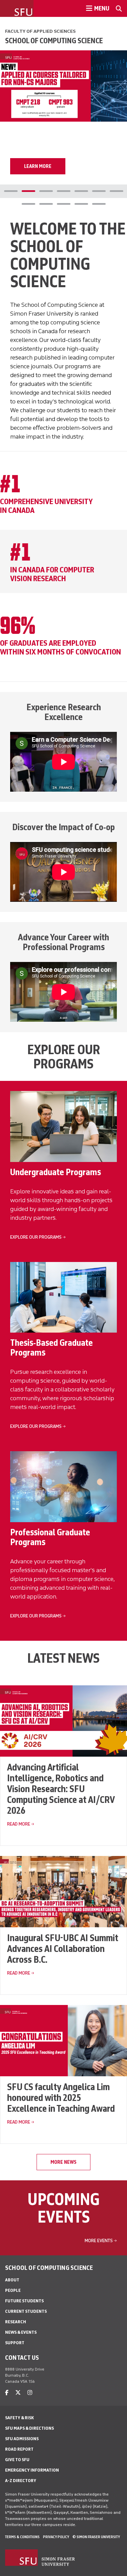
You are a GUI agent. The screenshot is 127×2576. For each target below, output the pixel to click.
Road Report (19, 2449)
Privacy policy (56, 2537)
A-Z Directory (21, 2481)
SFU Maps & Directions (29, 2428)
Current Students (26, 2311)
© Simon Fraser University (96, 2537)
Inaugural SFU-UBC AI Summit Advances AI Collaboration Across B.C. (63, 1949)
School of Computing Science (54, 41)
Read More (19, 1824)
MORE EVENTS (99, 2241)
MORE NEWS (63, 2162)
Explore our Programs (36, 1237)
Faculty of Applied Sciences (40, 31)
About (12, 2280)
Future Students (24, 2301)
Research (16, 2322)
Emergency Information (32, 2470)
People (13, 2290)
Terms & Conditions (22, 2537)
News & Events (21, 2332)
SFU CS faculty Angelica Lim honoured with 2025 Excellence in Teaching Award (61, 2098)
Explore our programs (36, 1616)
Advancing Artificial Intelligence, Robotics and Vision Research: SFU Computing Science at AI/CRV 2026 (61, 1789)
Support (15, 2343)
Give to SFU (17, 2460)
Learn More (38, 166)
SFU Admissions (22, 2439)
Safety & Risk (19, 2418)
